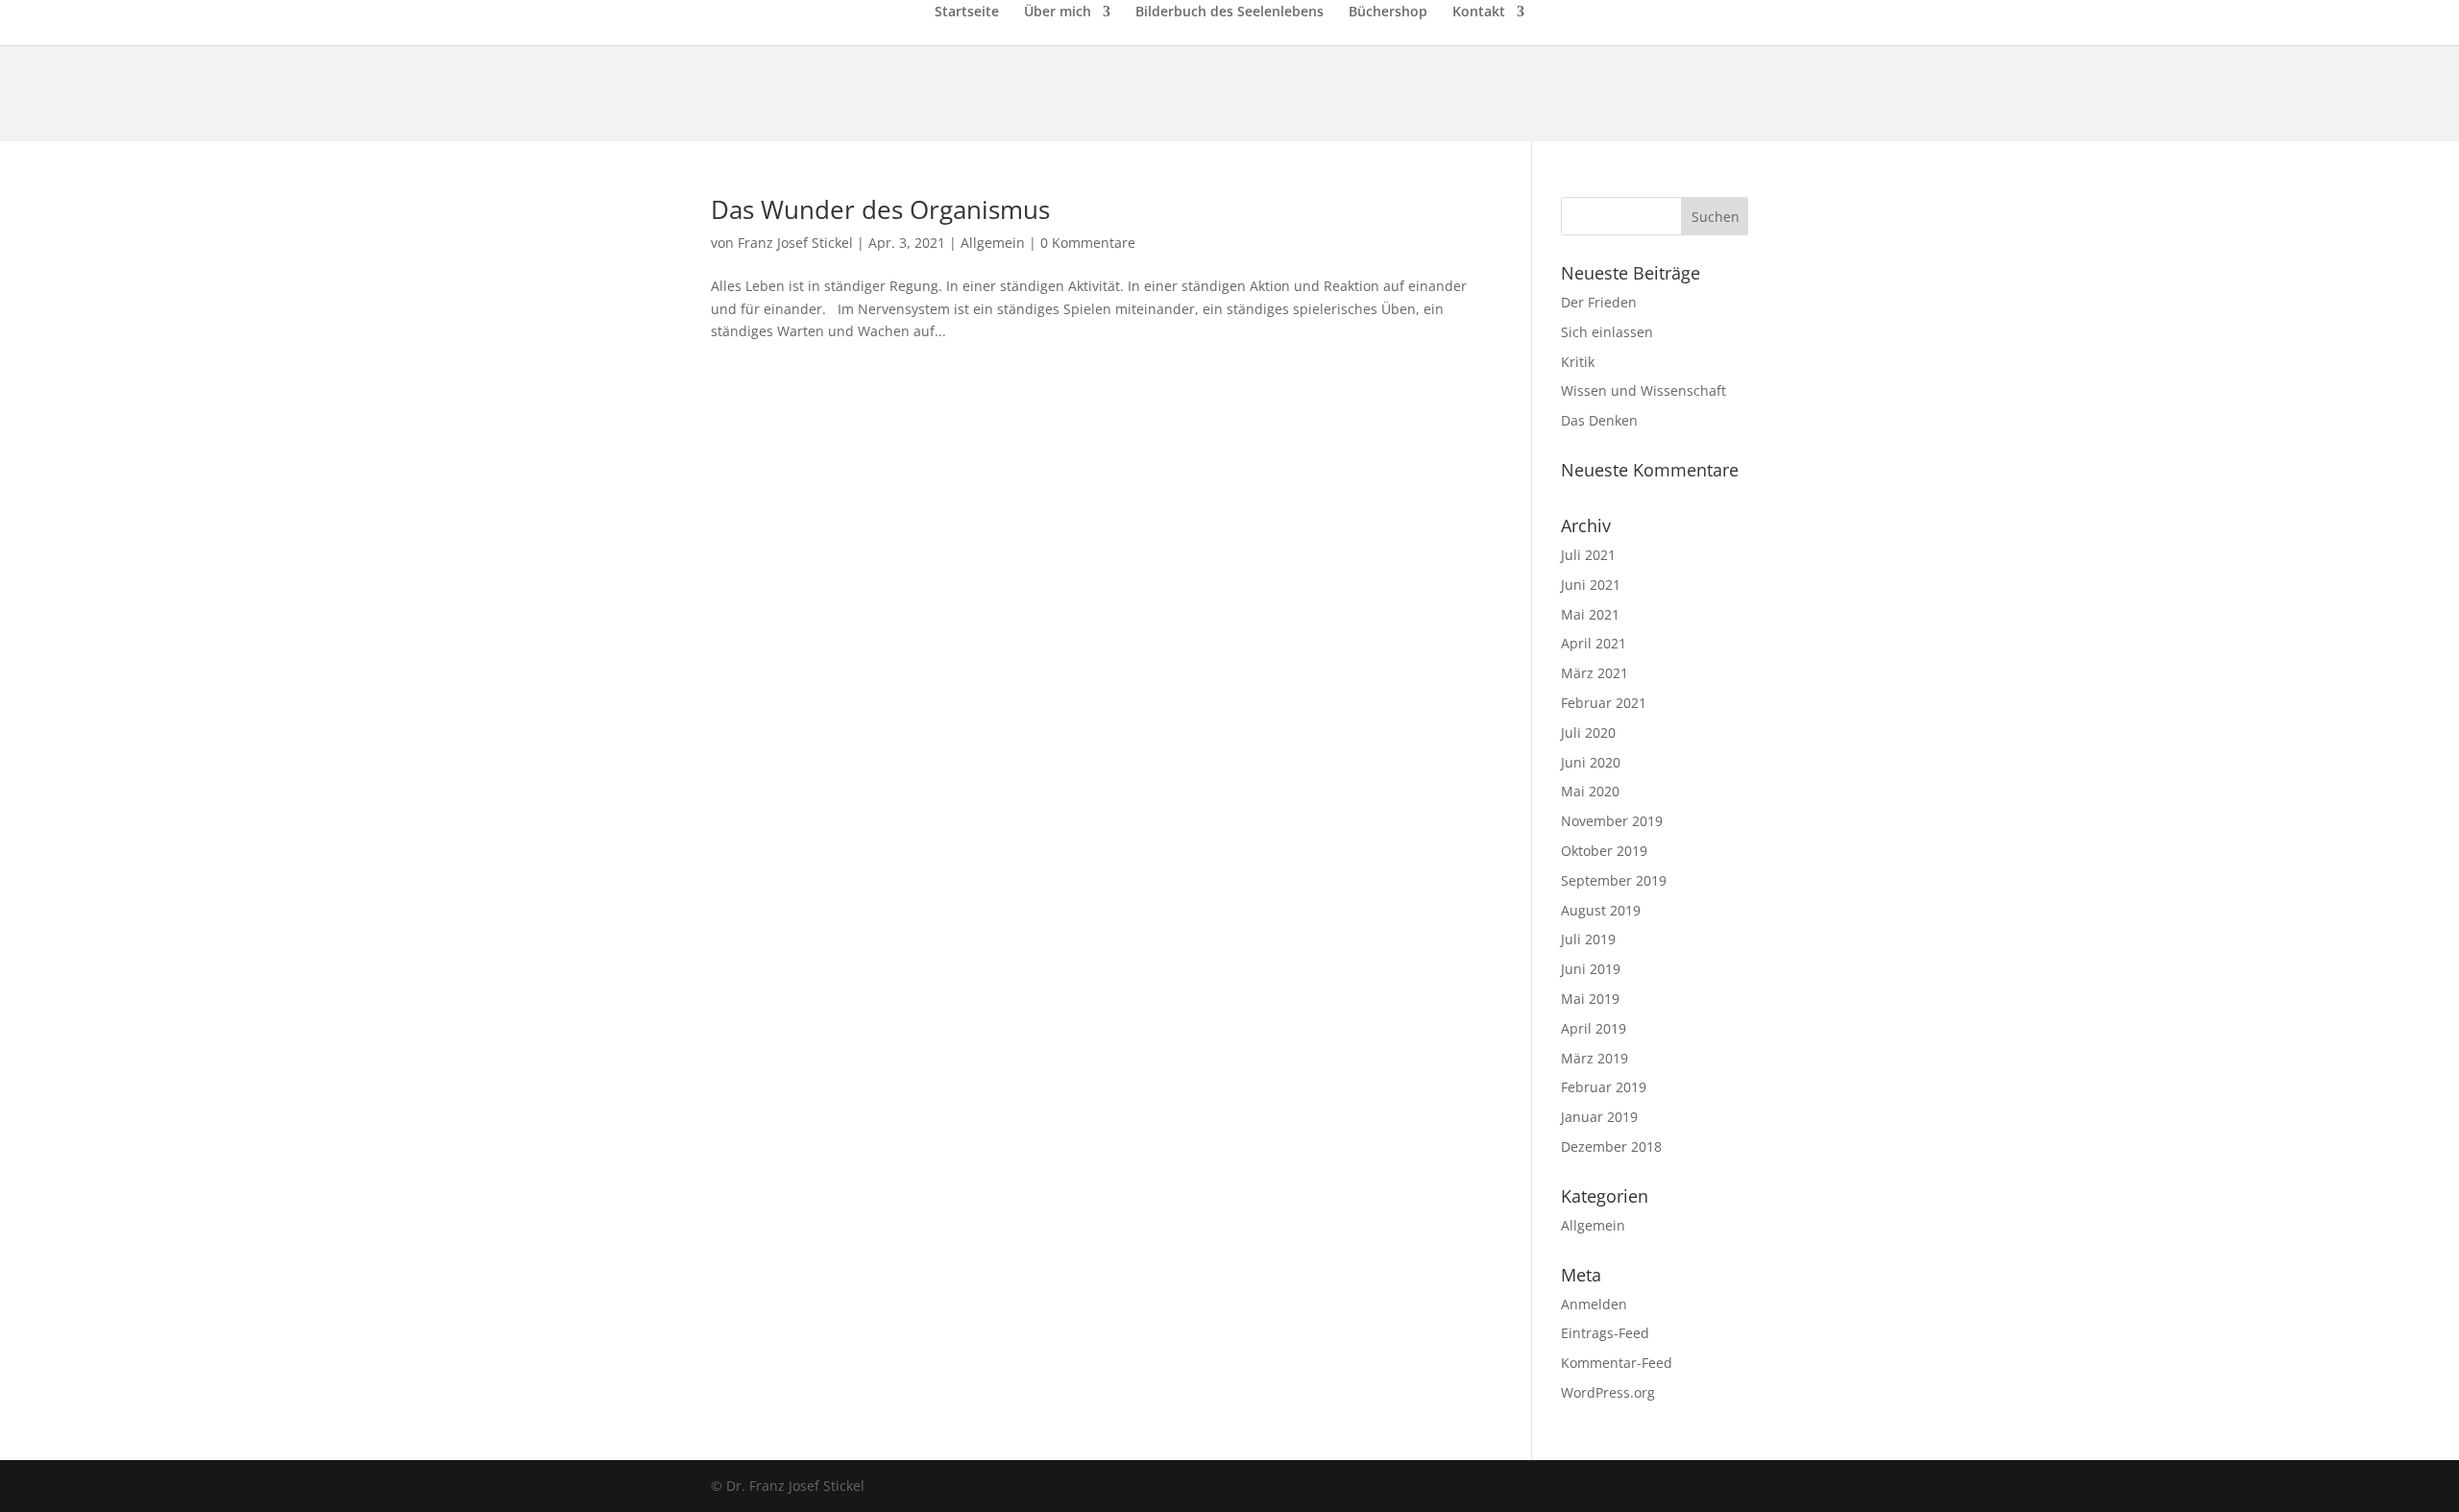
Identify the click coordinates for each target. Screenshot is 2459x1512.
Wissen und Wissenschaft (1643, 390)
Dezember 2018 (1611, 1146)
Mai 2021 (1590, 614)
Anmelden (1594, 1304)
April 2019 (1594, 1028)
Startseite (967, 12)
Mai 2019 (1590, 999)
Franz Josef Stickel (795, 243)
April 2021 (1594, 643)
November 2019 (1612, 821)
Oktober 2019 (1604, 851)
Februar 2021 (1604, 703)
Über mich (1058, 12)
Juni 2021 (1591, 585)
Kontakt (1479, 12)
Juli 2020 (1588, 732)
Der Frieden (1599, 302)
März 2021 (1595, 673)
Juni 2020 (1591, 762)
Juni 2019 (1591, 969)
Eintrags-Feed (1605, 1333)
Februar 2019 (1604, 1087)
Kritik (1578, 362)
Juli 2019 (1588, 939)
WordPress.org (1608, 1392)
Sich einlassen (1607, 332)
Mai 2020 (1590, 791)
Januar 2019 (1599, 1117)
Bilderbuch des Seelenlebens (1229, 12)
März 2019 (1595, 1058)
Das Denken (1599, 420)
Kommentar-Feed (1617, 1363)
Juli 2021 (1588, 555)
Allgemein (993, 243)
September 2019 (1614, 880)
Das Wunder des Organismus (880, 209)
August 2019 (1601, 910)
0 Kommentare (1088, 243)
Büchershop (1388, 12)
